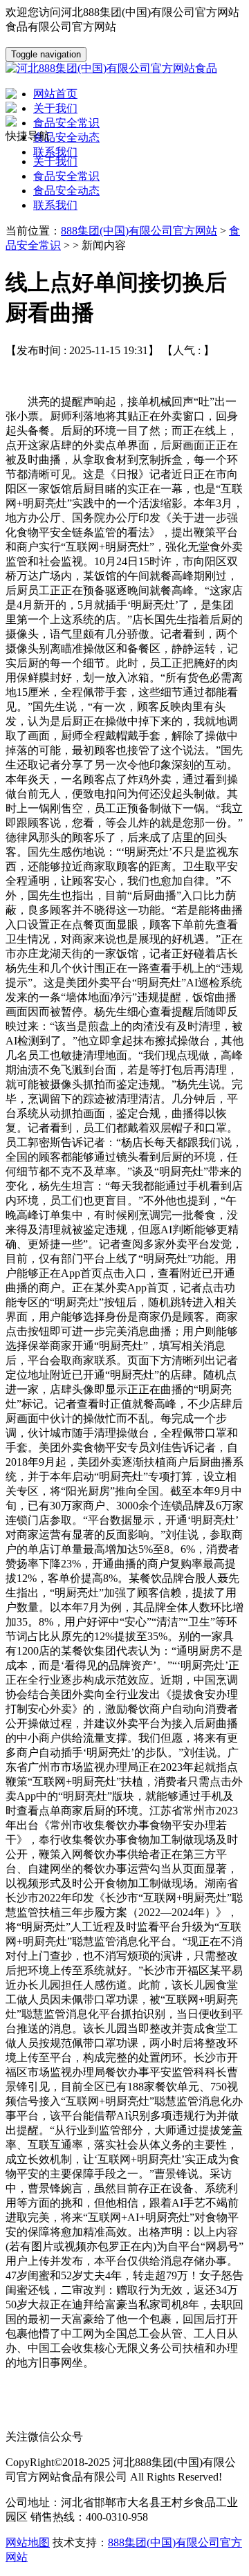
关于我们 (55, 162)
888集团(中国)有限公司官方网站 (139, 231)
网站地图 (28, 2542)
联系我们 (55, 205)
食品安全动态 (66, 191)
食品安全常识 (66, 176)
